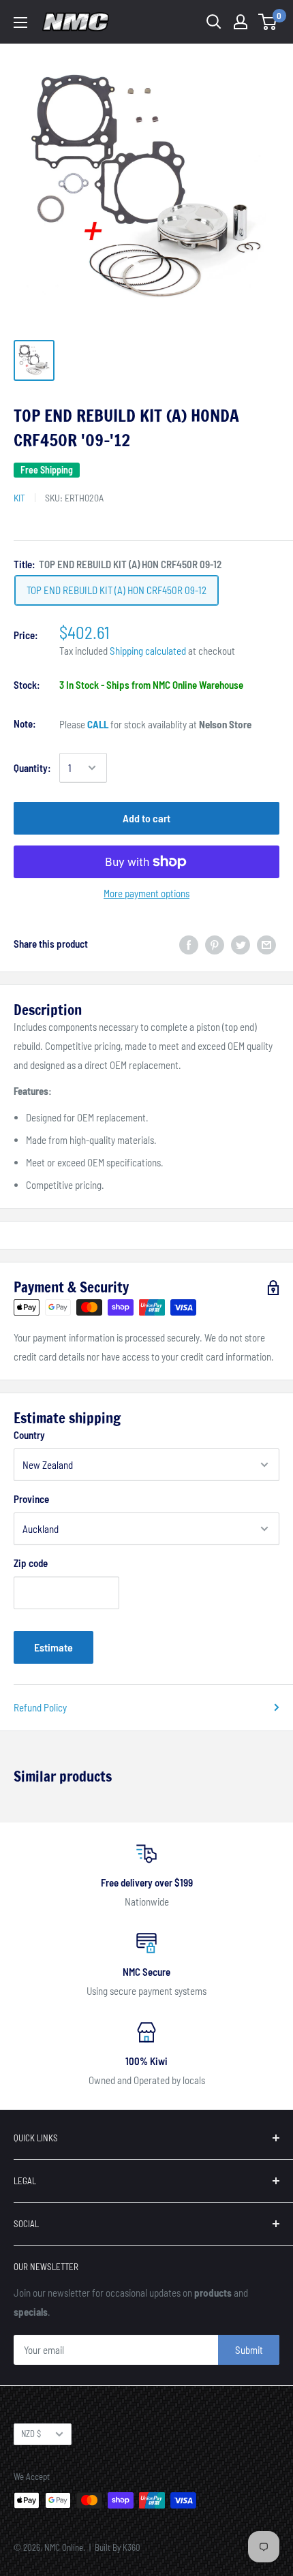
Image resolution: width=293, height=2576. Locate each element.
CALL (98, 724)
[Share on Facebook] (189, 944)
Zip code (31, 1563)
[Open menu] (20, 22)
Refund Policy (40, 1707)
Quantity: (32, 768)
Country (29, 1435)
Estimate (53, 1647)
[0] (268, 22)
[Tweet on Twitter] (241, 944)
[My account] (241, 22)
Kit (19, 498)
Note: (25, 724)
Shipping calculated (148, 651)
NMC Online (64, 2547)
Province (31, 1499)
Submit (249, 2350)
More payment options (146, 893)
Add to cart (146, 818)
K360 (132, 2547)
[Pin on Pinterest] (215, 944)
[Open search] (214, 22)
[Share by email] (266, 944)
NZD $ (31, 2434)
